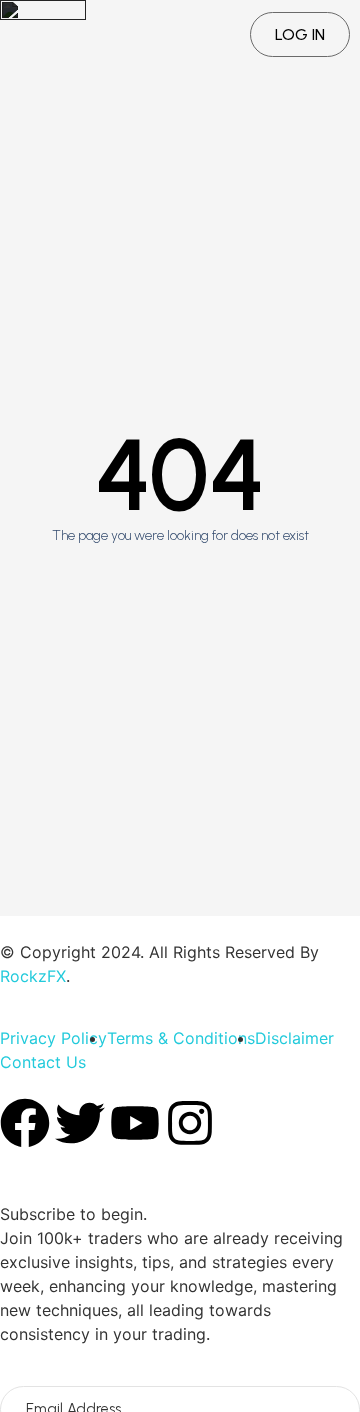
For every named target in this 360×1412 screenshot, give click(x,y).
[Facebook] (25, 1123)
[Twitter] (80, 1123)
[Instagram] (190, 1123)
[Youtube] (135, 1123)
